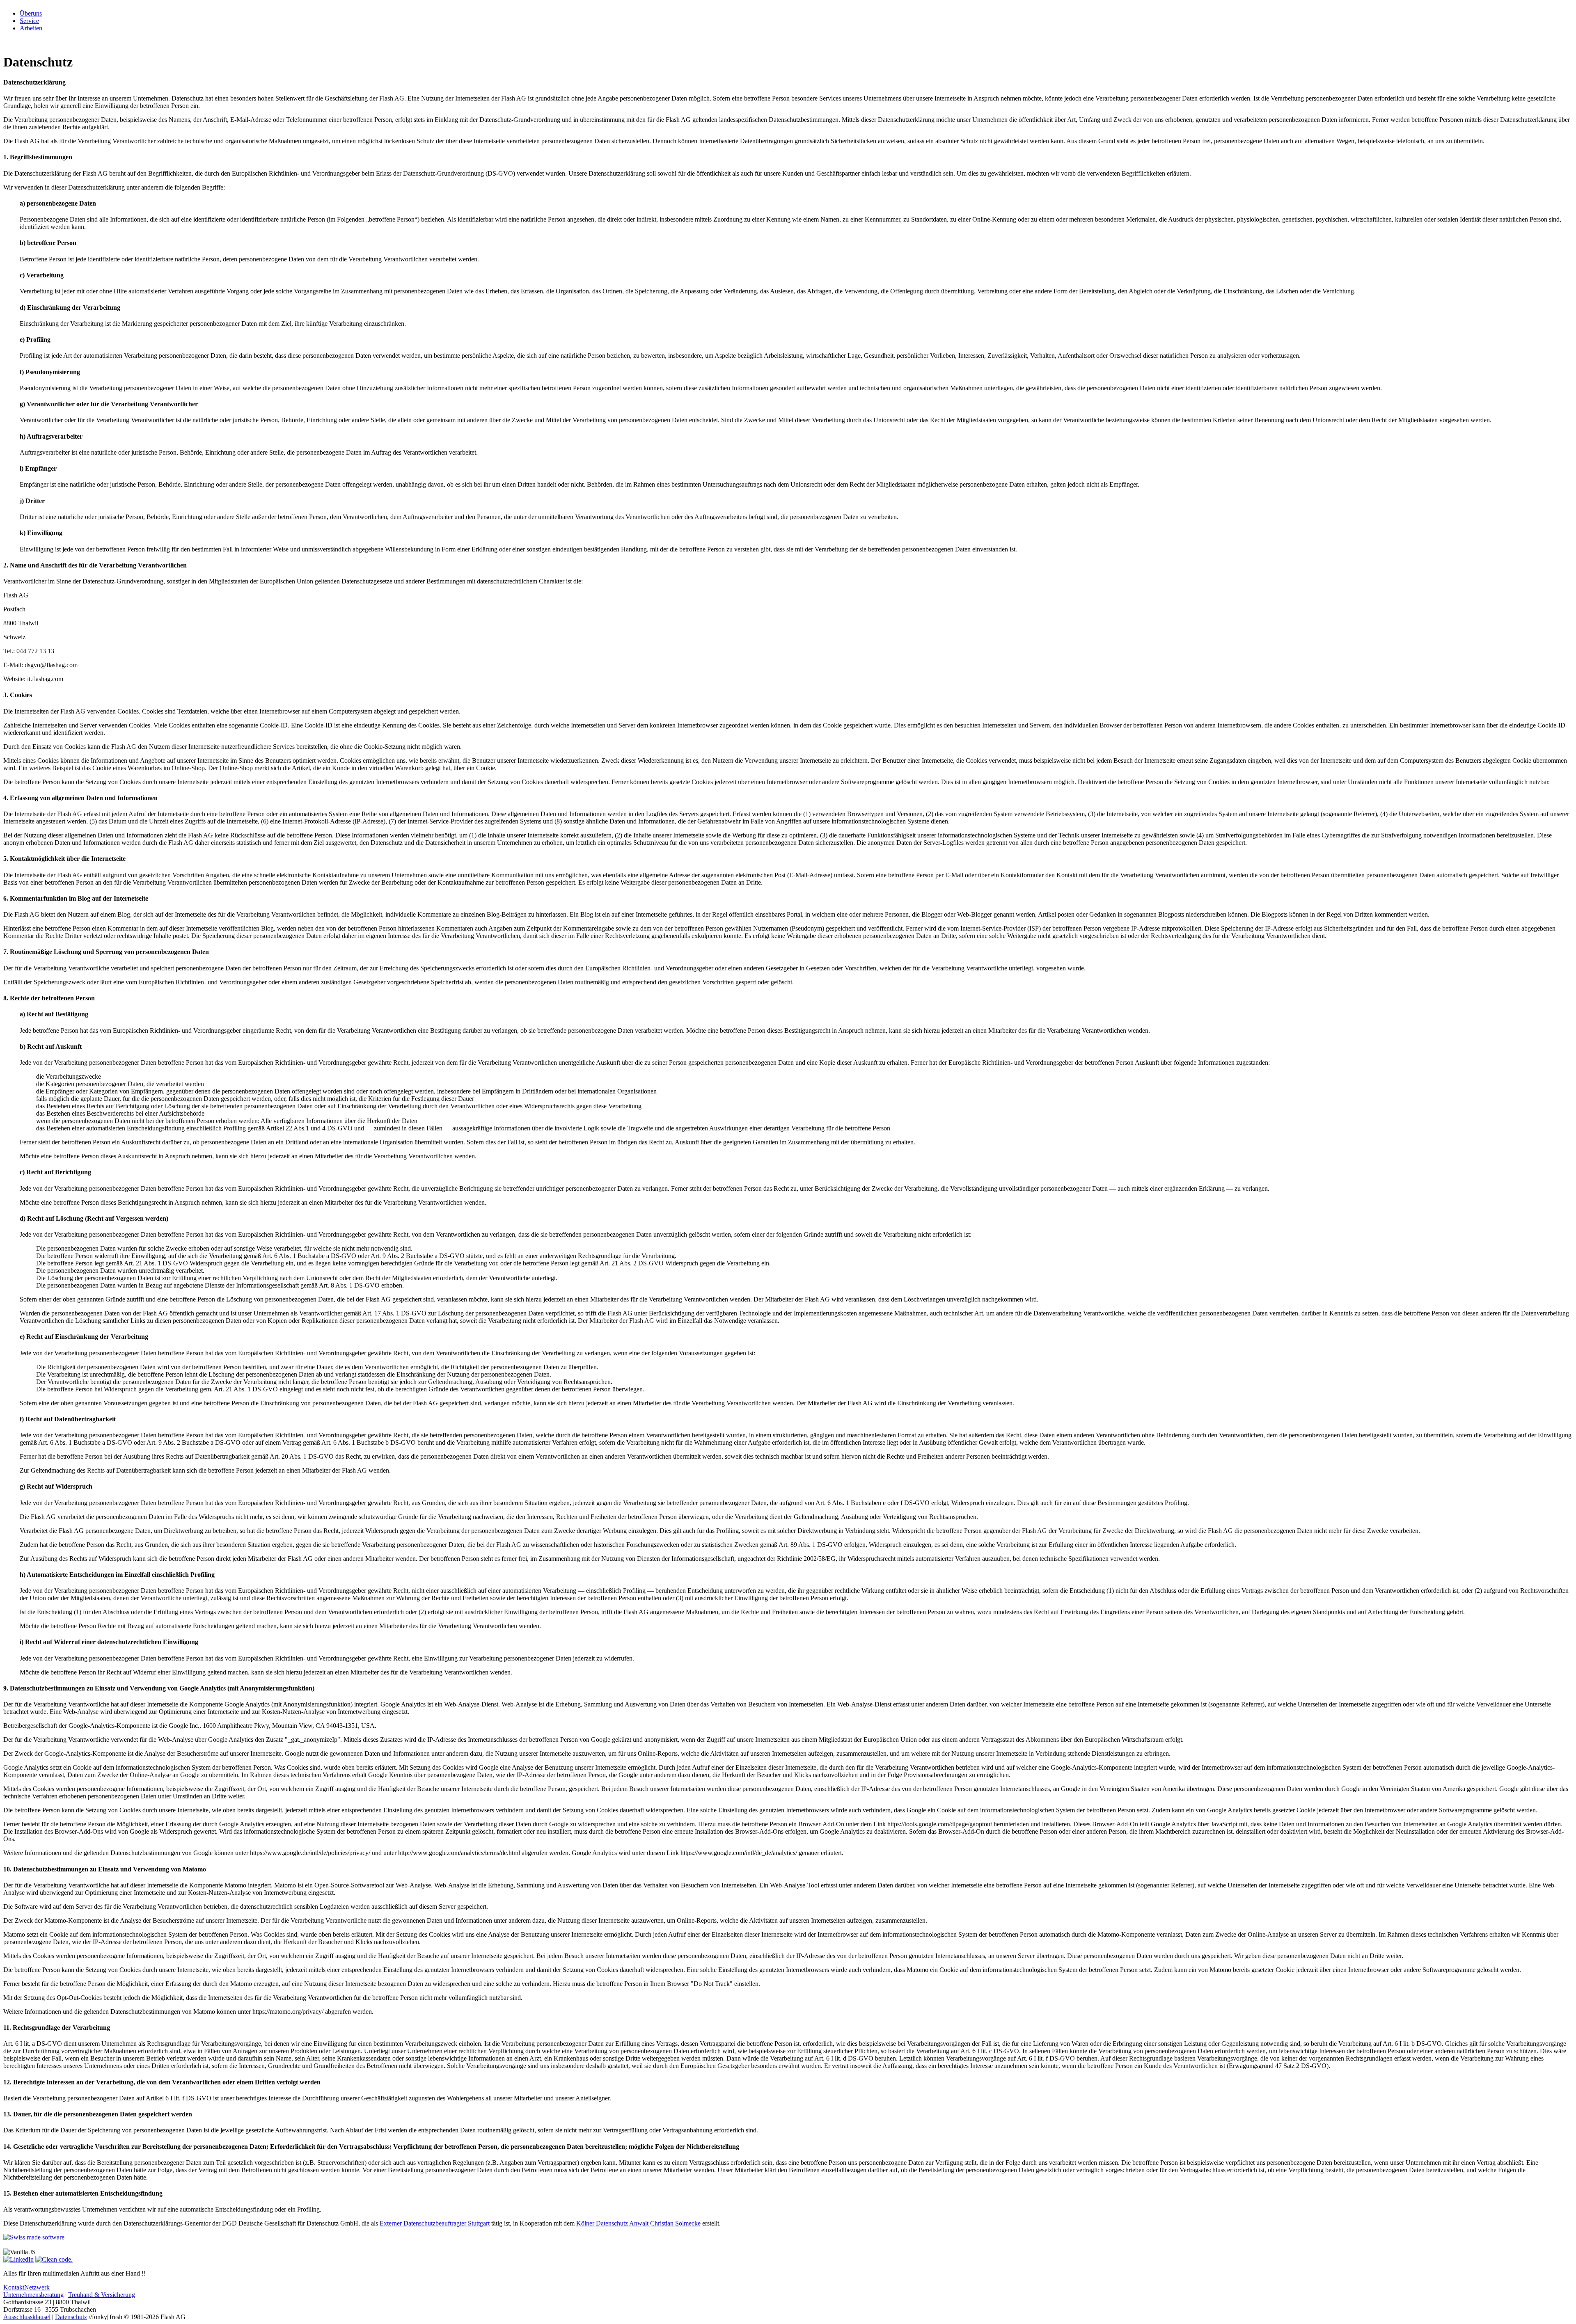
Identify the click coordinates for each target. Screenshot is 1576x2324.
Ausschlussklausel (27, 2317)
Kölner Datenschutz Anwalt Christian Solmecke (638, 2223)
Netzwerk (37, 2287)
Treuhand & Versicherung (102, 2295)
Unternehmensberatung (33, 2295)
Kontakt (14, 2287)
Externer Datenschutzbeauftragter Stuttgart (435, 2223)
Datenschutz (71, 2317)
